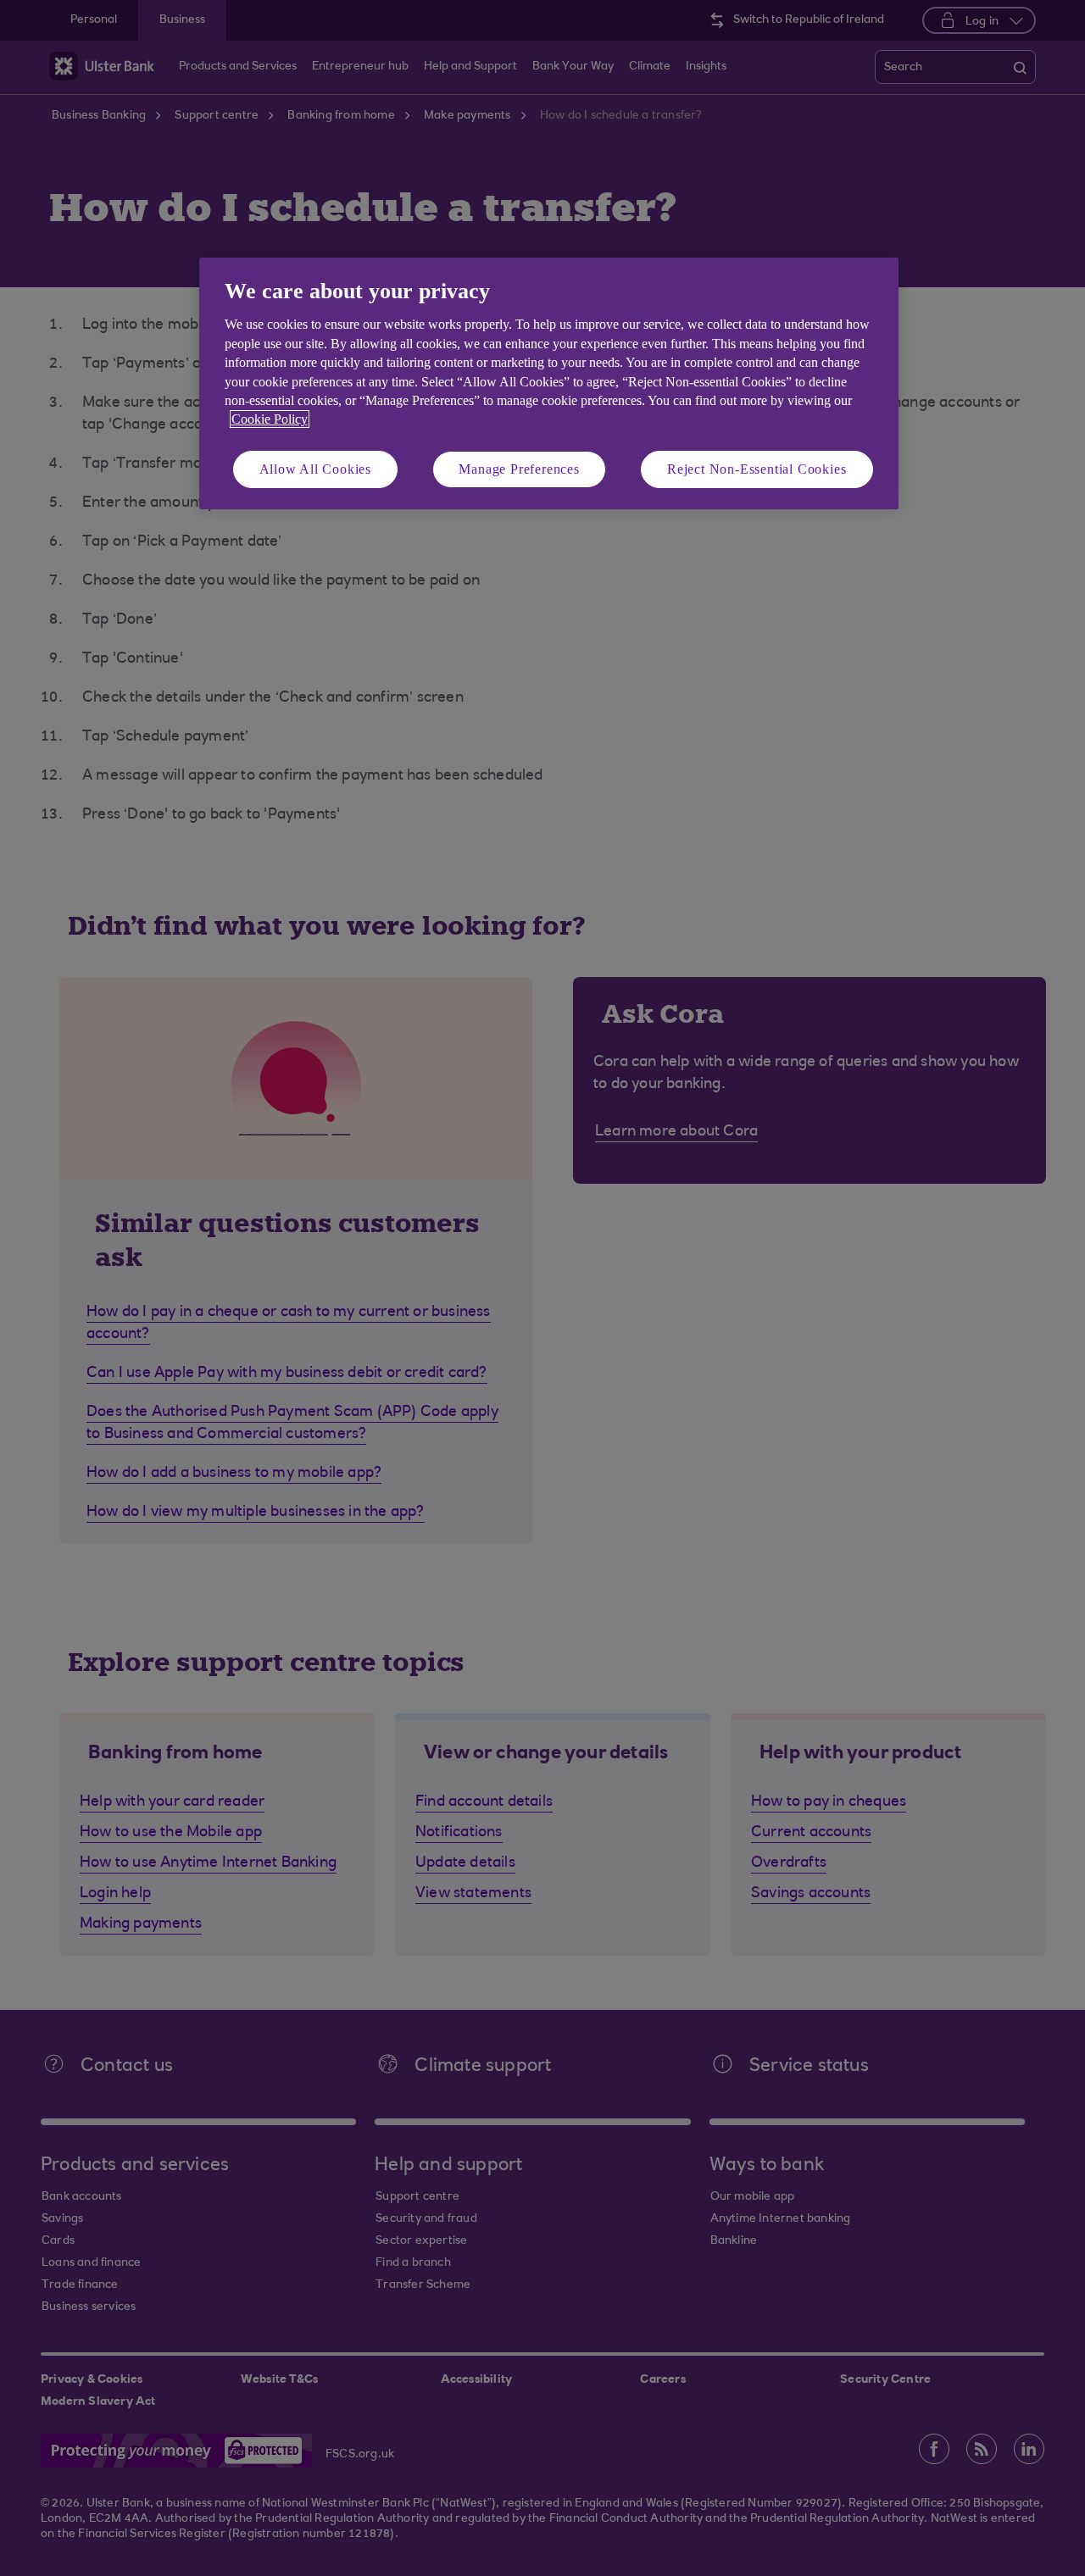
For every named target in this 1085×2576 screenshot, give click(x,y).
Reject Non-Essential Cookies (757, 469)
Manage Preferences (519, 469)
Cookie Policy (270, 419)
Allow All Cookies (316, 469)
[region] (549, 383)
